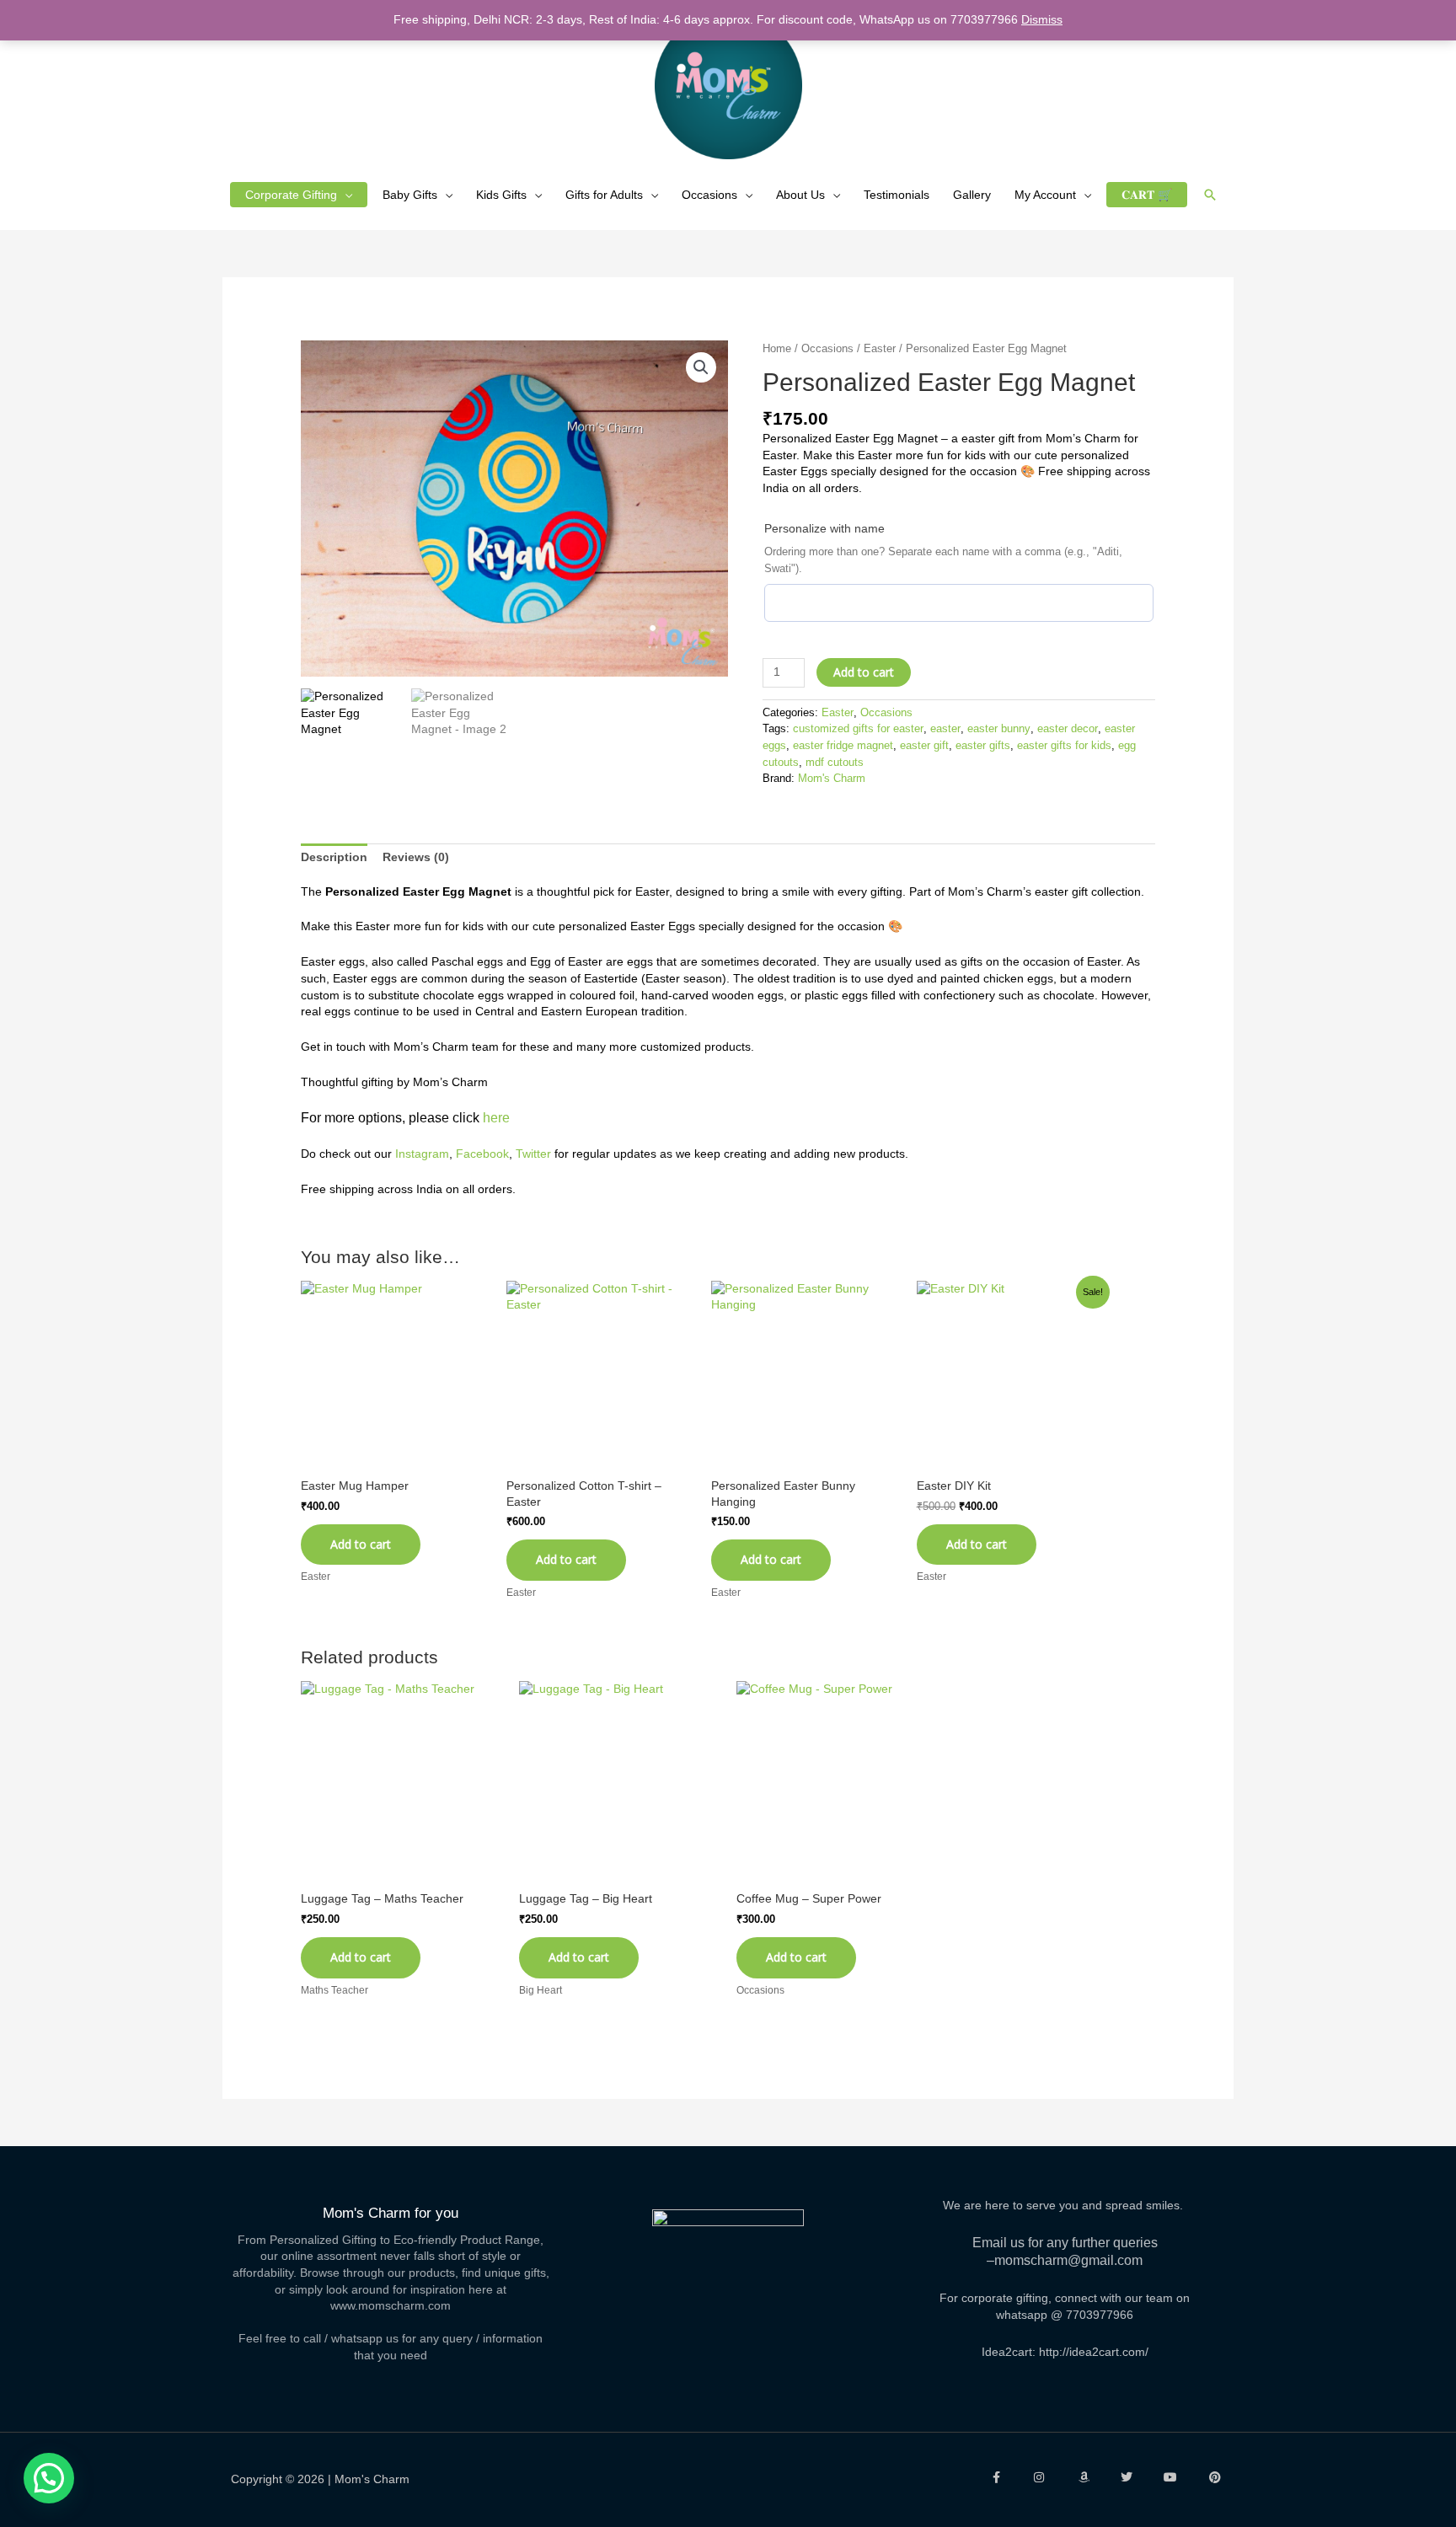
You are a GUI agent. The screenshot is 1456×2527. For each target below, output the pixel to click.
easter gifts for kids (1064, 746)
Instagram (422, 1154)
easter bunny (999, 729)
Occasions (709, 195)
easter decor (1068, 729)
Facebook (482, 1154)
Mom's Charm (832, 779)
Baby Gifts (410, 195)
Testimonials (897, 195)
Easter (880, 348)
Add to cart (864, 672)
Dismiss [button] (1042, 19)
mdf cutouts (835, 763)
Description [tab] (334, 857)
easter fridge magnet (843, 746)
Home (777, 348)
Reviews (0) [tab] (416, 857)
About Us (800, 195)
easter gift (924, 746)
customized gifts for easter (858, 729)
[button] (1210, 195)
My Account (1045, 195)
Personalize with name (824, 528)
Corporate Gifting (291, 195)
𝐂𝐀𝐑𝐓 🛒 (1147, 195)
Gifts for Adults (604, 195)
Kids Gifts (501, 195)
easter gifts (983, 746)
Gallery (972, 195)
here (496, 1118)
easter (945, 729)
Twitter (533, 1154)
